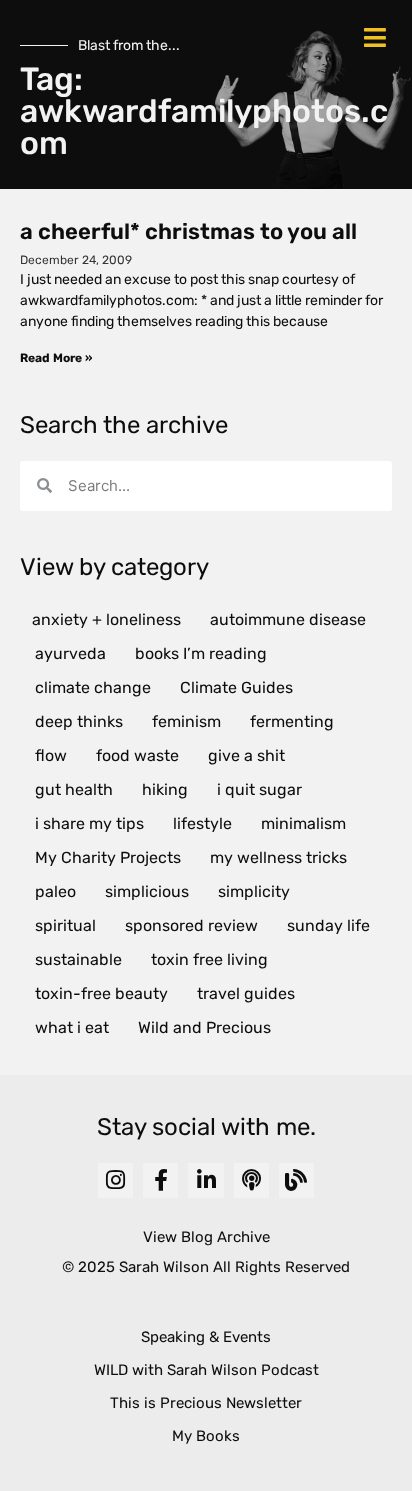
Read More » (56, 358)
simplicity (254, 891)
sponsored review (191, 925)
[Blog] (296, 1180)
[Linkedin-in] (205, 1180)
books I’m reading (201, 653)
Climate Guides (236, 687)
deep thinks (79, 721)
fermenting (292, 721)
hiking (165, 789)
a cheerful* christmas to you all (188, 231)
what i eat (72, 1027)
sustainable (78, 959)
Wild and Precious (204, 1027)
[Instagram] (115, 1180)
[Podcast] (251, 1180)
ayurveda (70, 653)
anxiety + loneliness (106, 619)
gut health (74, 789)
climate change (93, 687)
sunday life (328, 925)
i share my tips (89, 823)
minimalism (303, 823)
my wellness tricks (278, 857)
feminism (186, 721)
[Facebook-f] (160, 1180)
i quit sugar (259, 789)
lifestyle (202, 823)
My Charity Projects (108, 857)
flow (51, 755)
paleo (55, 891)
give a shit (246, 755)
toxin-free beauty (101, 993)
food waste (137, 755)
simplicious (147, 891)
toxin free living (209, 959)
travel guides (246, 993)
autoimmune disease (288, 619)
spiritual (65, 925)
